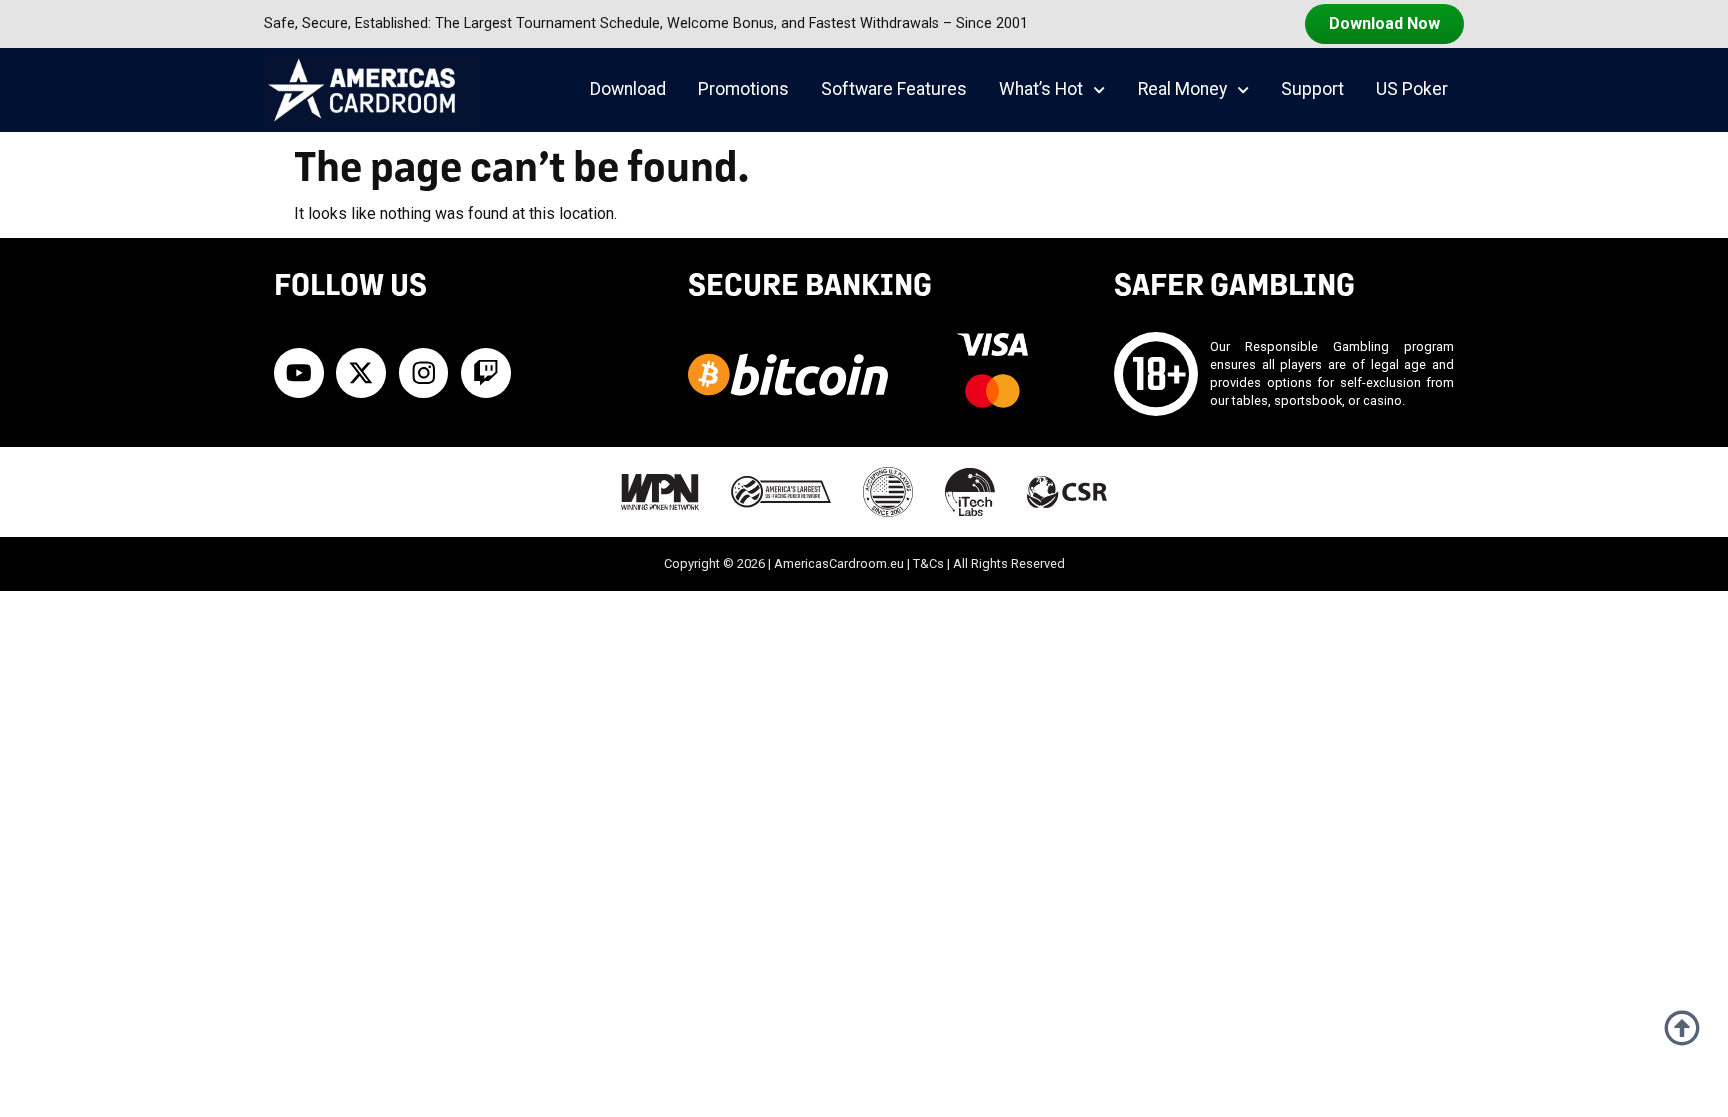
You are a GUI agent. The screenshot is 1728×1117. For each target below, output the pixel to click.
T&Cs (928, 563)
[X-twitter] (361, 373)
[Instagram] (424, 373)
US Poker (1412, 89)
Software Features (894, 89)
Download (628, 89)
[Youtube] (299, 373)
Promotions (743, 89)
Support (1312, 89)
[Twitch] (486, 373)
